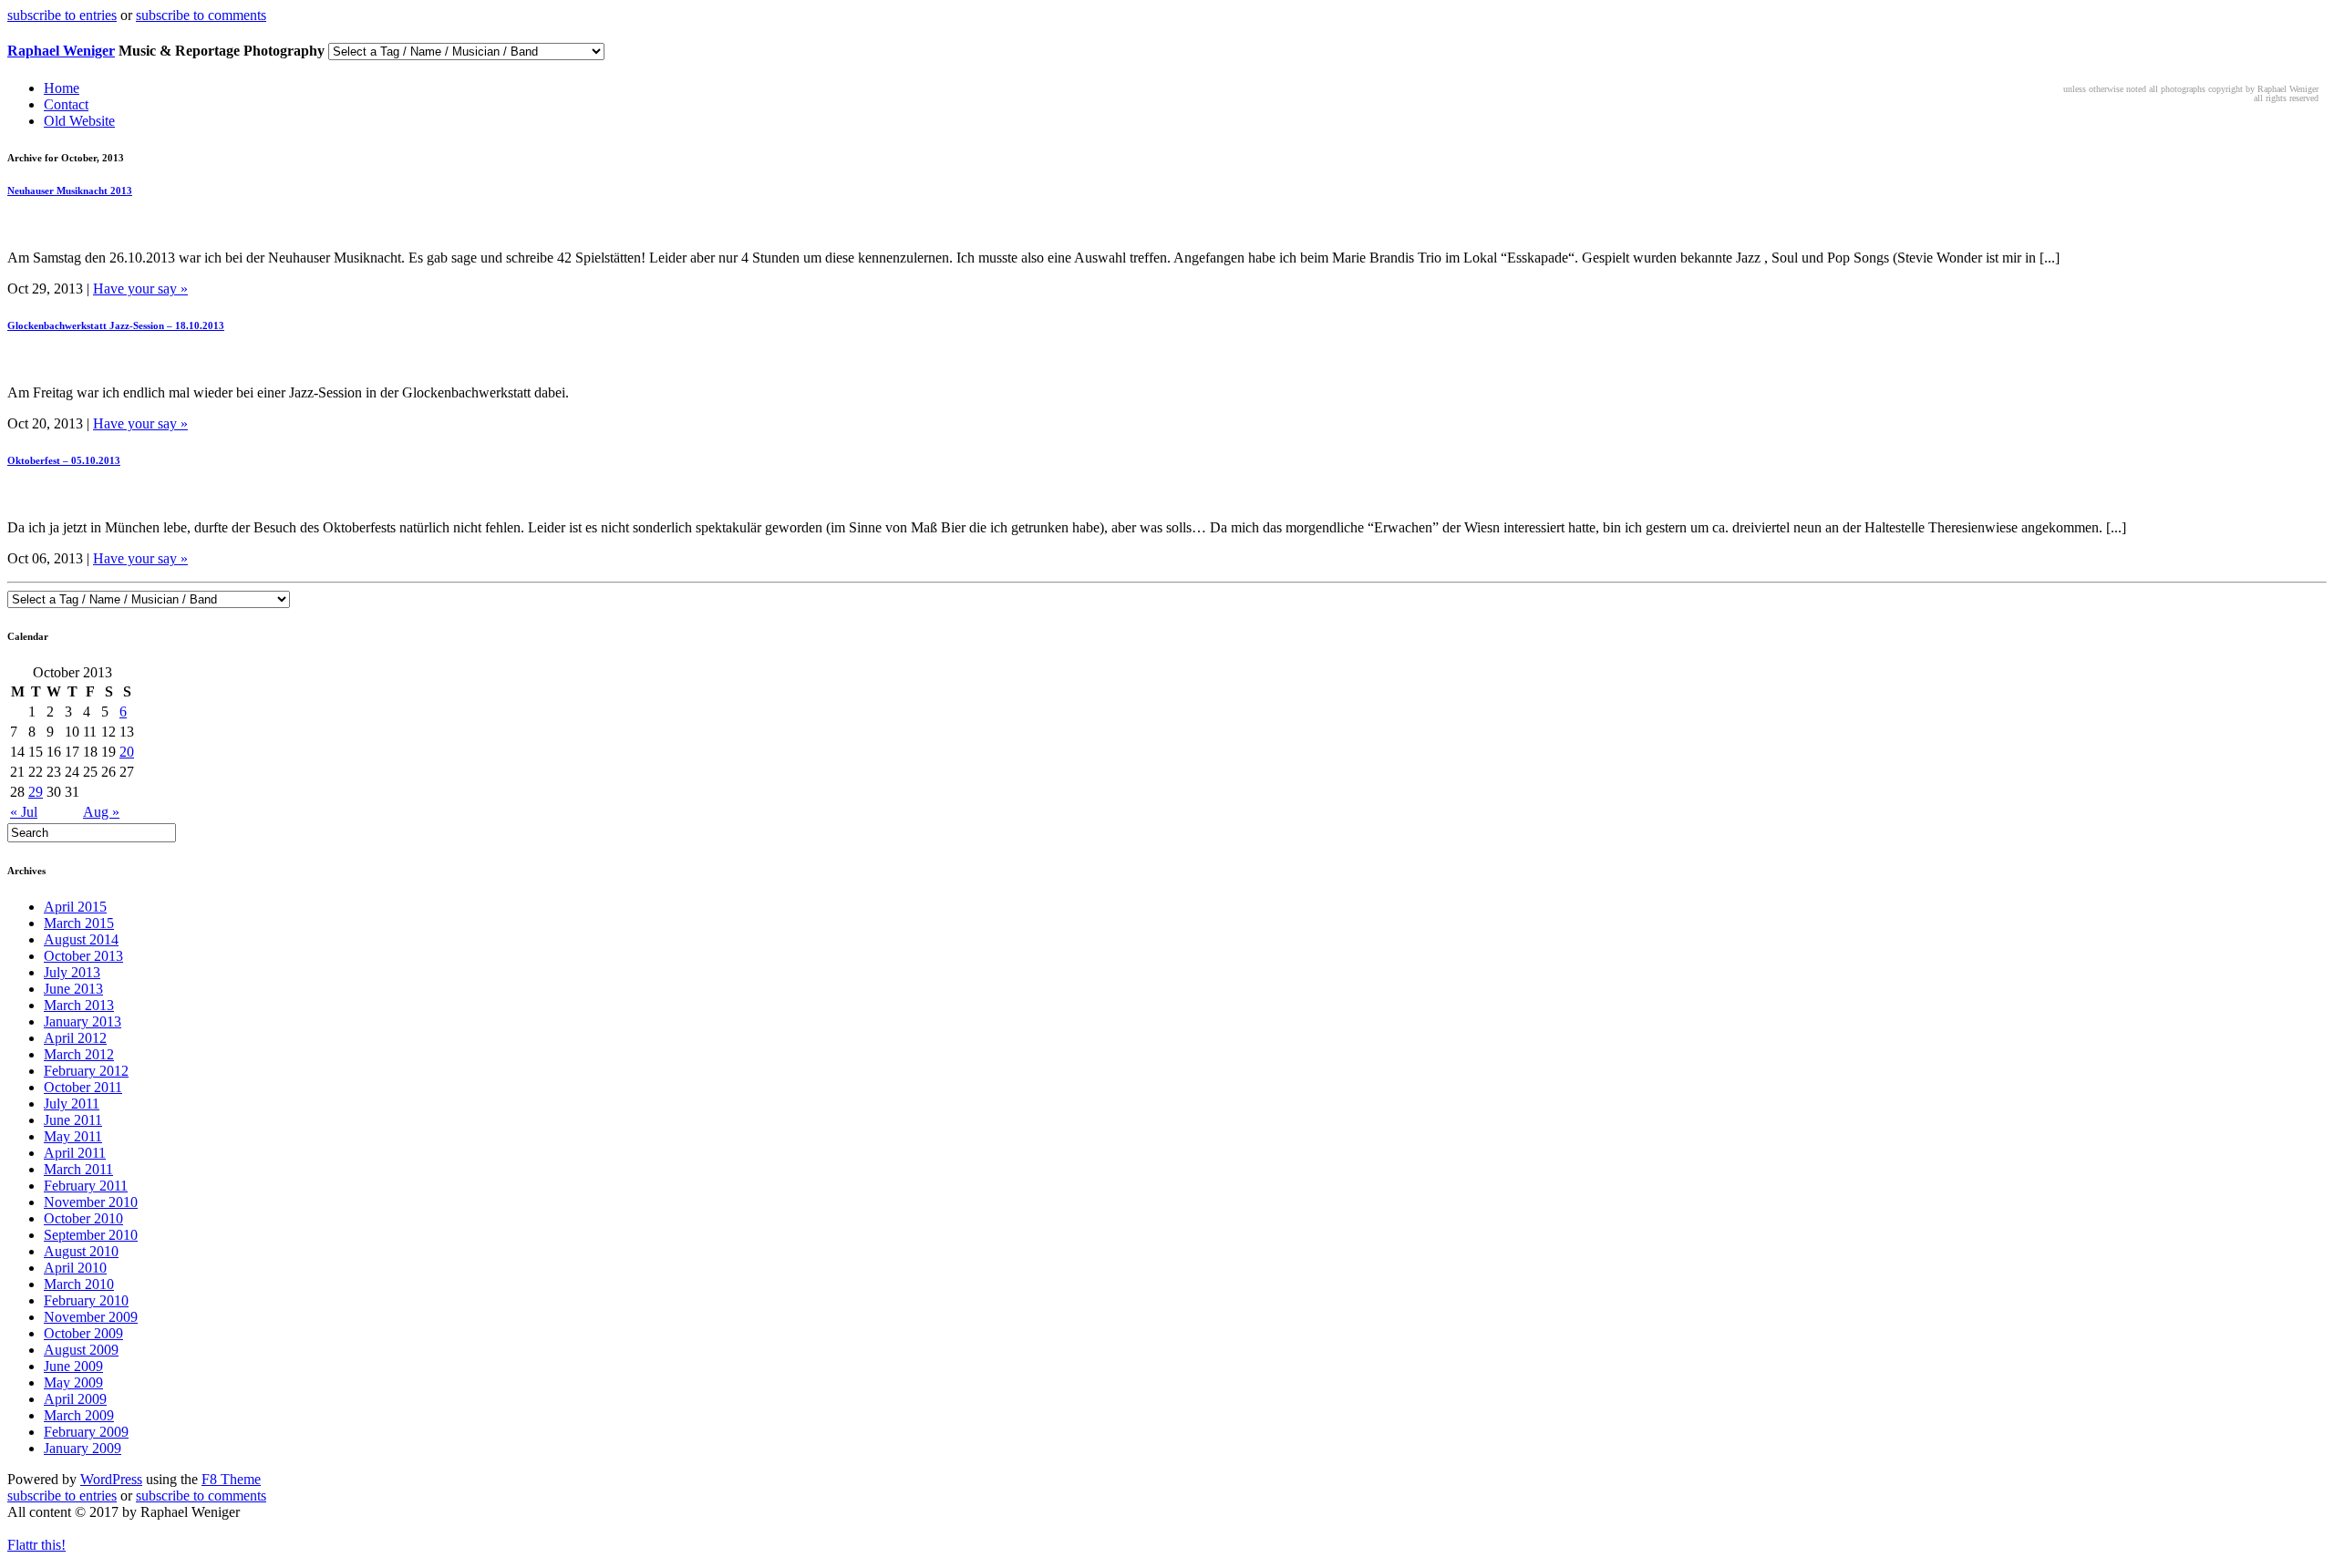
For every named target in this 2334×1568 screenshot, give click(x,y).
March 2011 (78, 1169)
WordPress (111, 1479)
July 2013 (72, 972)
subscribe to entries (62, 15)
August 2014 (81, 939)
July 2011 (72, 1104)
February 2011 (86, 1186)
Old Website (79, 121)
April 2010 (75, 1268)
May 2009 (73, 1382)
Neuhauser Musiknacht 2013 (70, 191)
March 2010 (79, 1284)
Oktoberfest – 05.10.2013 (64, 460)
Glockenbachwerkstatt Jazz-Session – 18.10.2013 (116, 325)
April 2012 (75, 1038)
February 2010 (86, 1300)
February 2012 (86, 1071)
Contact (66, 104)
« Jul (24, 812)
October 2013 (83, 956)
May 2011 (73, 1136)
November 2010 (91, 1202)
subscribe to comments (201, 15)
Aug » (101, 812)
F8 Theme (231, 1479)
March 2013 (79, 1005)
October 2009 (83, 1333)
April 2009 (75, 1399)
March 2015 (79, 923)
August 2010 (81, 1251)
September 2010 (91, 1235)
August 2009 (81, 1350)
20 (127, 752)
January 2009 (83, 1448)
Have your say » (140, 289)
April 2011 (75, 1153)
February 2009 (86, 1432)
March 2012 (79, 1054)
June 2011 (73, 1120)
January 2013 (83, 1021)
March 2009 (79, 1415)
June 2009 (73, 1366)
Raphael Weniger (61, 51)
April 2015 (75, 907)
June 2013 (73, 989)
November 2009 (91, 1317)
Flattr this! (36, 1545)
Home (62, 88)
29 (36, 792)
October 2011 (83, 1087)
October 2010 (83, 1218)
